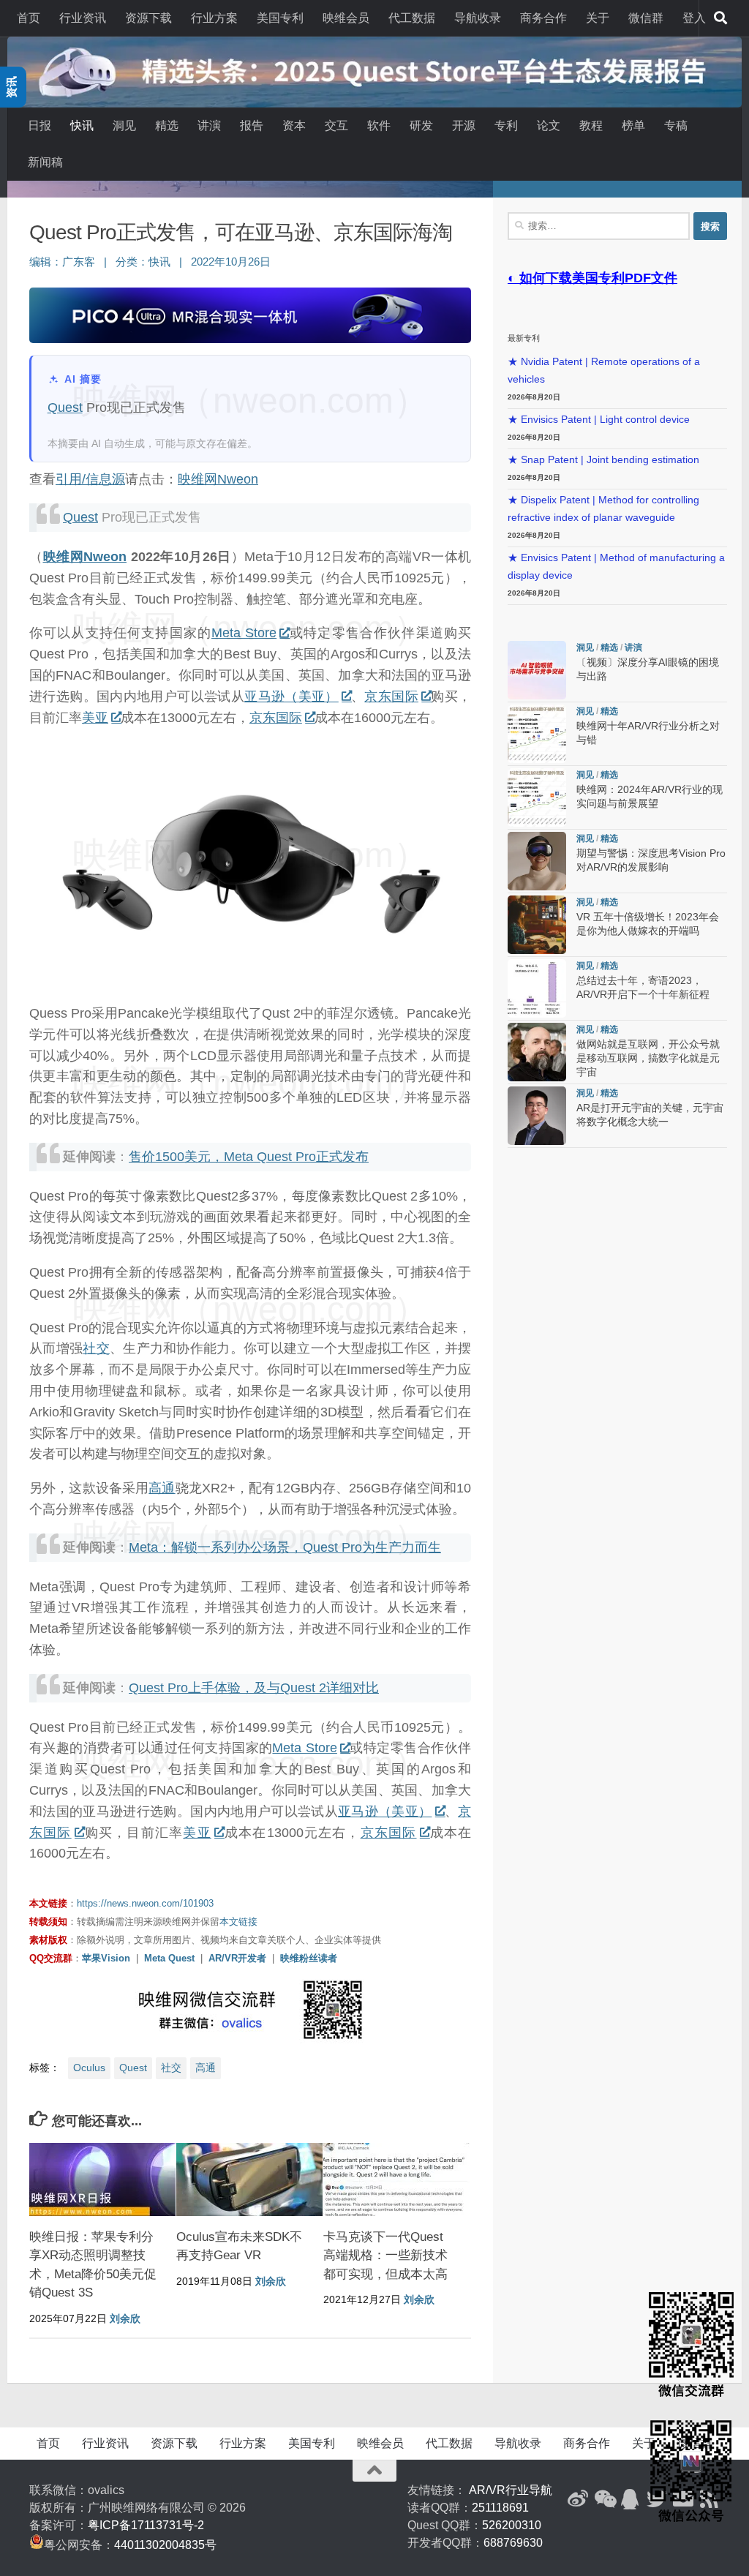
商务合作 (543, 18)
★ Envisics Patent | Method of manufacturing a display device (616, 567)
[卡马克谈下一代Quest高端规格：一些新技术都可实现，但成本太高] (396, 2179)
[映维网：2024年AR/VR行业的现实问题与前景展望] (537, 797)
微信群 (646, 18)
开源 (464, 125)
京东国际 (391, 696)
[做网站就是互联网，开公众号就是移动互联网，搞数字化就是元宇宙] (537, 1052)
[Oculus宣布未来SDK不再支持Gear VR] (249, 2179)
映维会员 (346, 18)
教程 (591, 125)
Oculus (89, 2068)
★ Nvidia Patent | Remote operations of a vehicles (604, 371)
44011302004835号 (165, 2545)
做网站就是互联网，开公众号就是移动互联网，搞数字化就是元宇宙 (648, 1058)
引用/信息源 (90, 479)
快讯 (82, 125)
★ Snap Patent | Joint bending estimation (603, 460)
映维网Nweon (218, 479)
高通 (162, 1488)
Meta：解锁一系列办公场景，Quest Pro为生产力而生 (285, 1547)
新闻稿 (45, 162)
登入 (694, 18)
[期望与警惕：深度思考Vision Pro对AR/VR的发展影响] (537, 861)
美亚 (95, 718)
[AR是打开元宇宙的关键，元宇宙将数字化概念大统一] (537, 1116)
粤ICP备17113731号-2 (146, 2525)
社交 (96, 1348)
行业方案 (214, 18)
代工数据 (412, 18)
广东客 (79, 262)
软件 (379, 125)
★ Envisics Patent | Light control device (599, 420)
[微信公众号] (604, 2499)
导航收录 (478, 18)
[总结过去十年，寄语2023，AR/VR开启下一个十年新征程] (537, 988)
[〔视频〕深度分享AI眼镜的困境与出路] (537, 670)
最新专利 (524, 338)
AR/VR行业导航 (511, 2490)
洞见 (124, 125)
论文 (549, 125)
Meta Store (244, 633)
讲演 (209, 125)
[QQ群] (631, 2499)
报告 (252, 125)
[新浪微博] (578, 2499)
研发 (421, 125)
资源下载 (148, 18)
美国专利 (280, 18)
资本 (294, 125)
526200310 (512, 2525)
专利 (506, 125)
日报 (39, 125)
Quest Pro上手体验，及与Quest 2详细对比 (254, 1688)
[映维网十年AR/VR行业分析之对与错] (537, 734)
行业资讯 (83, 18)
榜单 (633, 125)
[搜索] (720, 18)
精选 (167, 125)
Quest (65, 408)
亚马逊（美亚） (291, 696)
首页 (29, 18)
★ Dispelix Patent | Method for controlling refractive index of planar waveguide (603, 509)
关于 (598, 18)
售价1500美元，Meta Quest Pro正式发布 (249, 1157)
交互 (336, 125)
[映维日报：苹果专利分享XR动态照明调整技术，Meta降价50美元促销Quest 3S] (102, 2179)
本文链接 (238, 1922)
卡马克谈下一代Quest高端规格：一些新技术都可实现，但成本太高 (385, 2256)
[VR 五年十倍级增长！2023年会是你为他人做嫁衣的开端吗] (537, 925)
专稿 (676, 125)
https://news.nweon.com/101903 (145, 1903)
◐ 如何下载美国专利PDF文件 (592, 278)
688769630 (513, 2543)
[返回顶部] (374, 2471)
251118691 (500, 2508)
